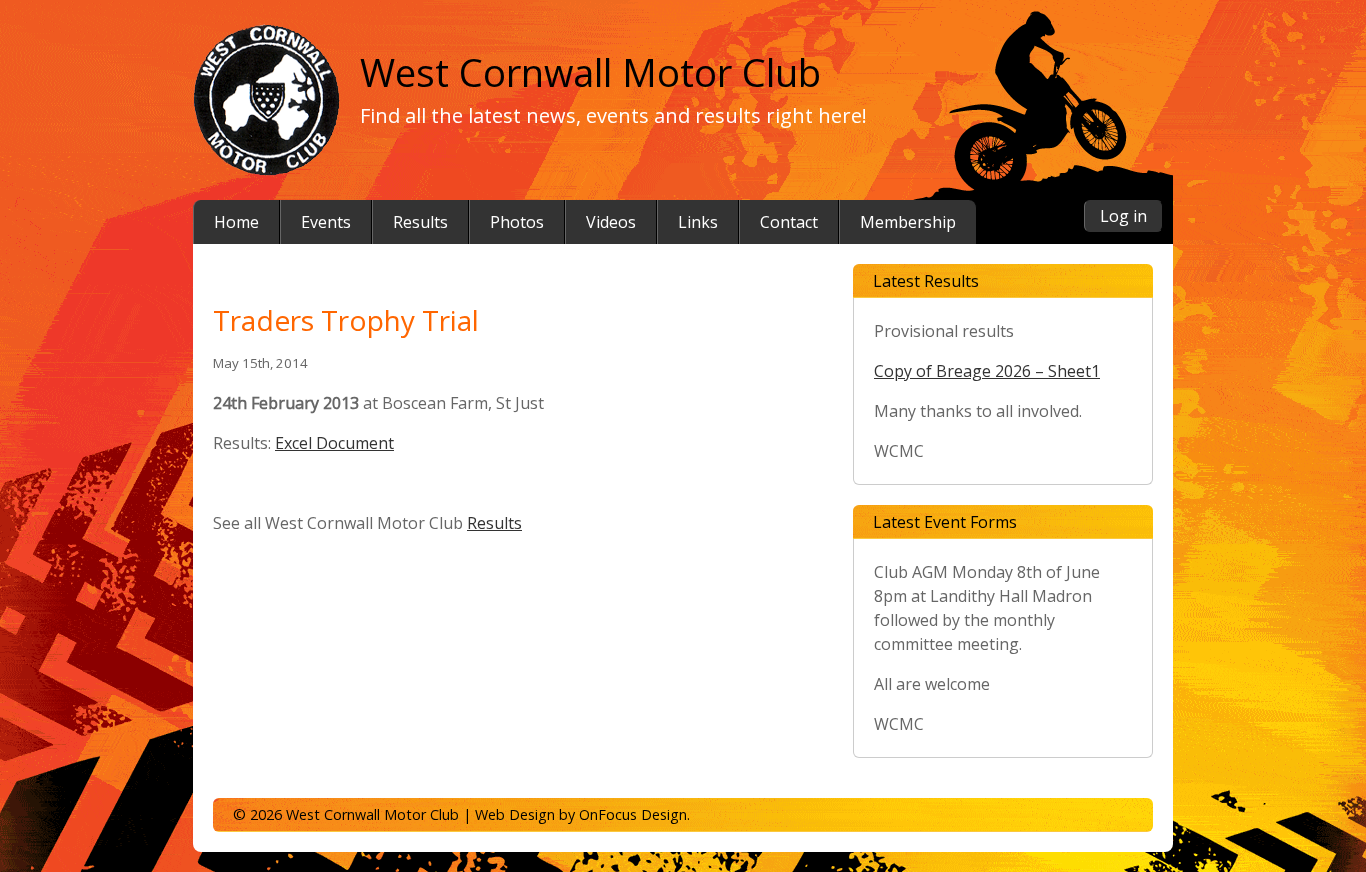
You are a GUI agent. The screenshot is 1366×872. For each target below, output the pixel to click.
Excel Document (334, 443)
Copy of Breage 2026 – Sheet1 (987, 371)
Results (494, 523)
